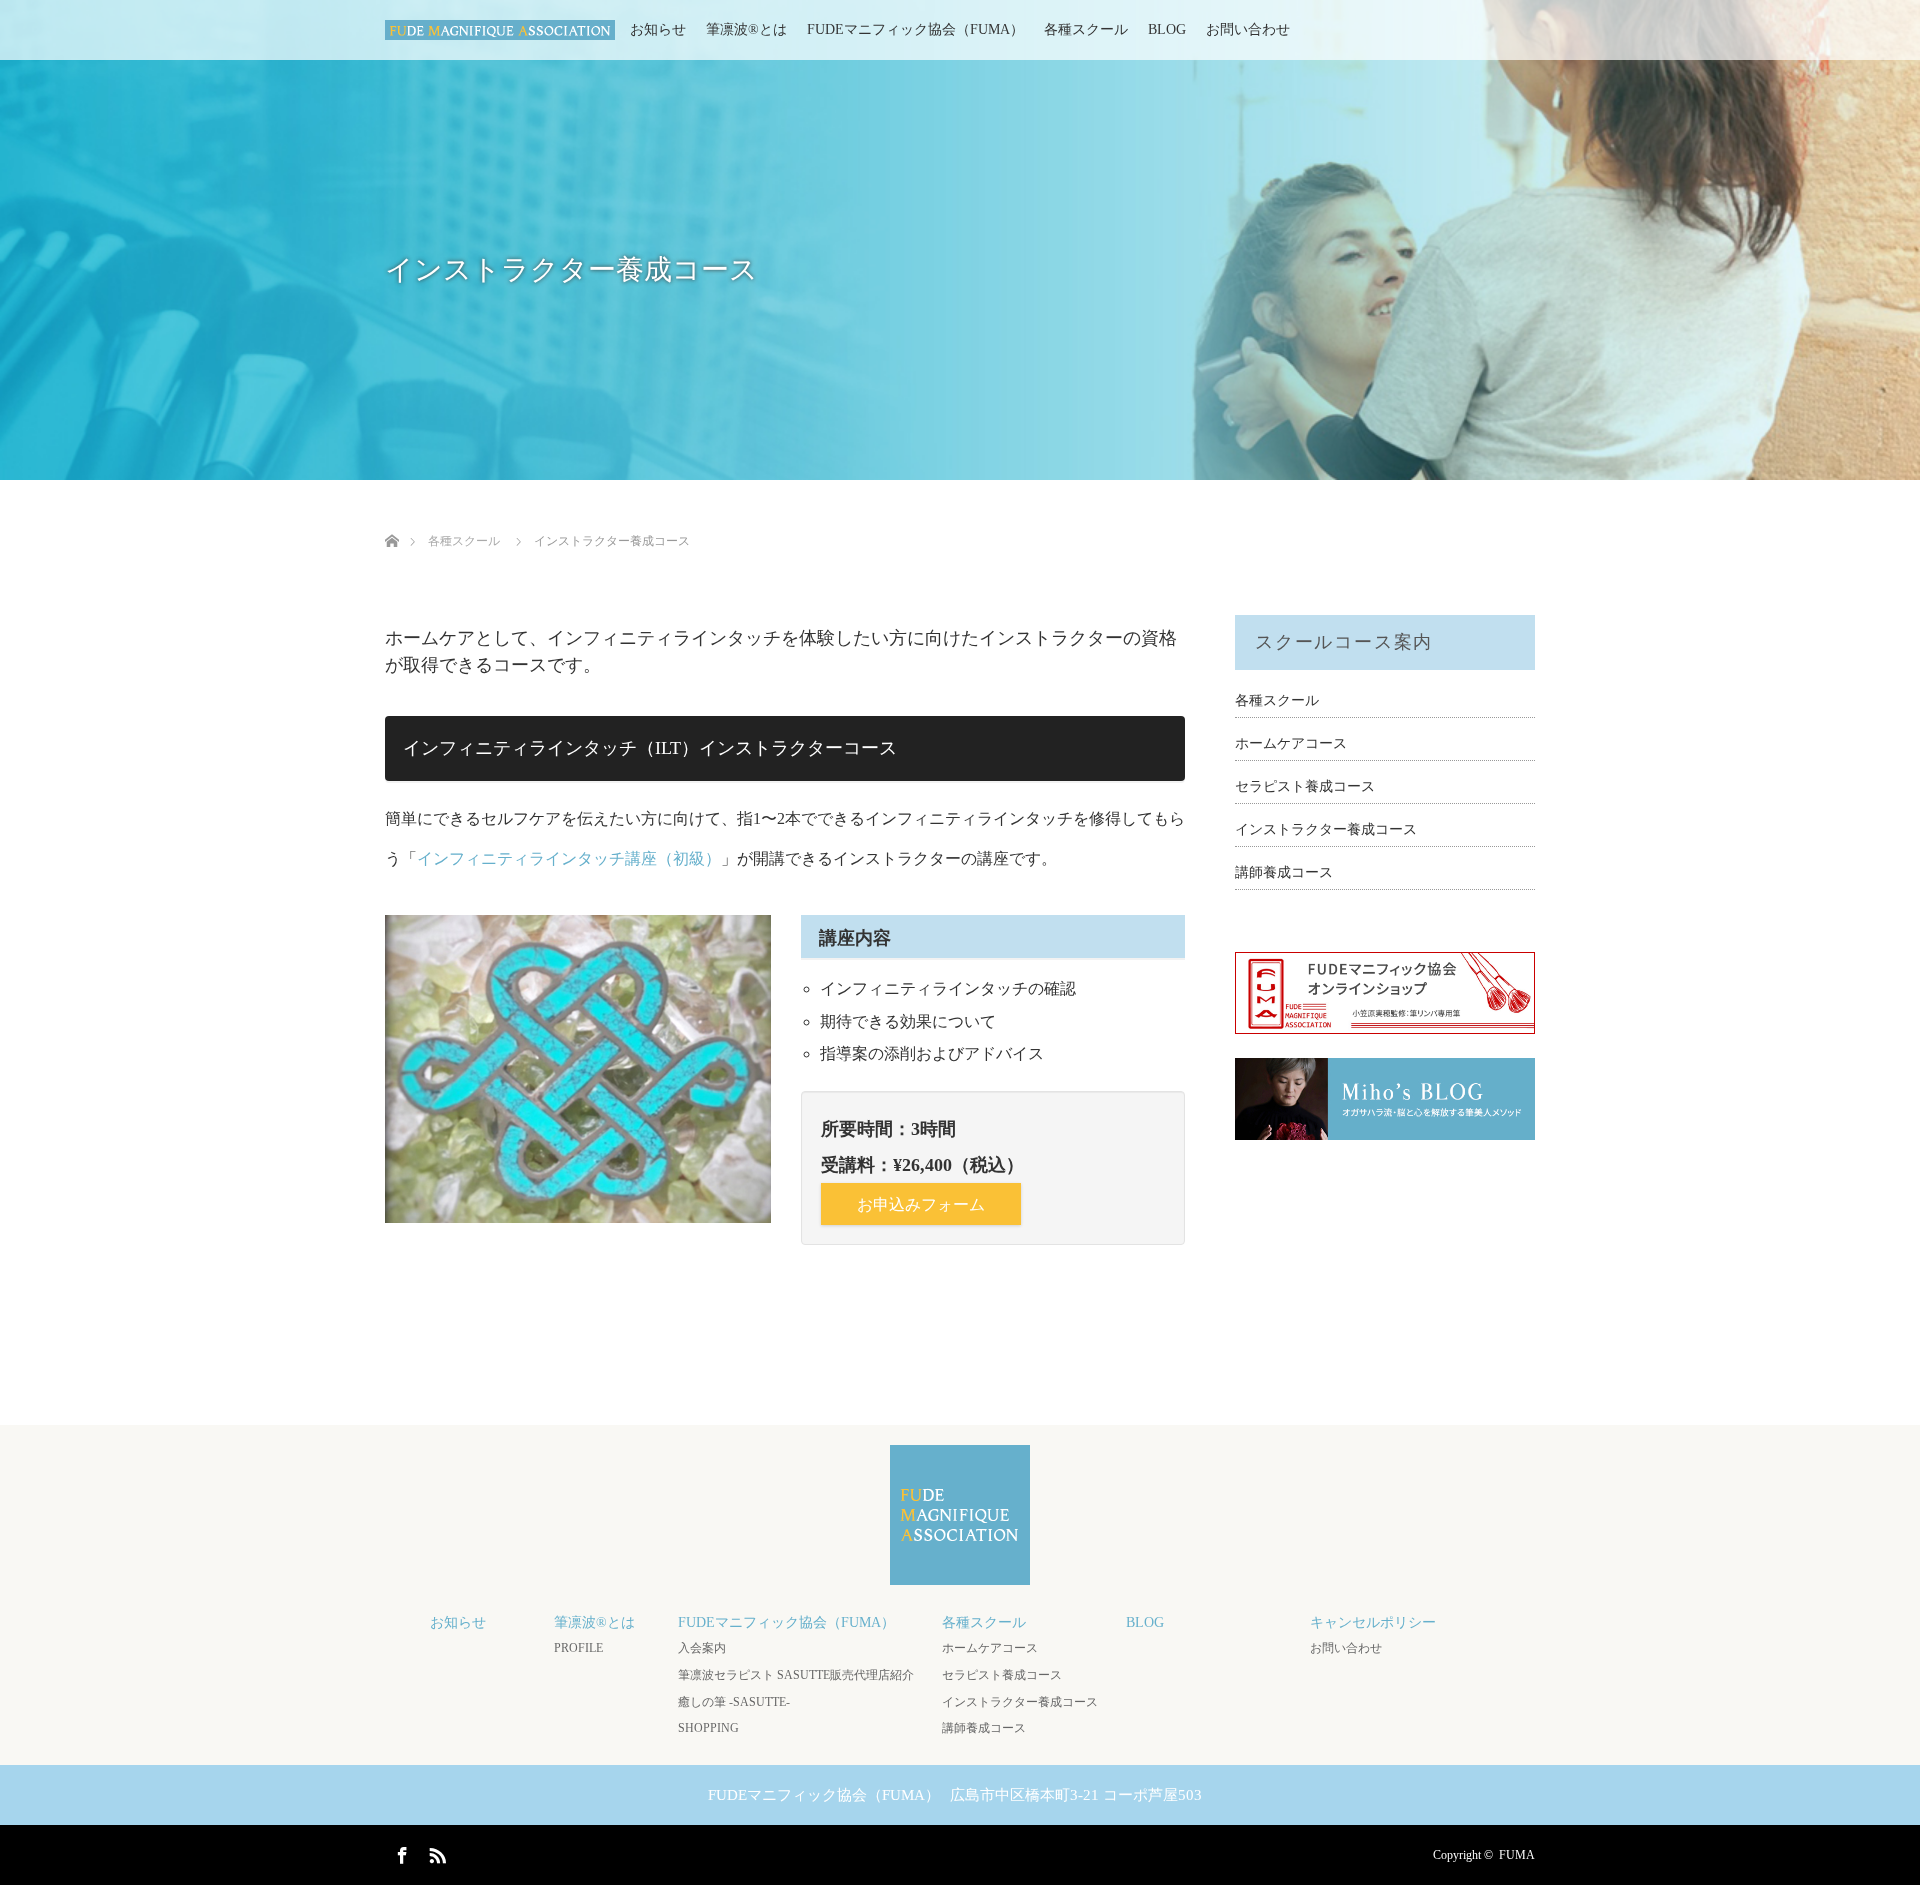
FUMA (1517, 1855)
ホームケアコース (1291, 743)
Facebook (400, 1852)
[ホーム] (391, 517)
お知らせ (658, 29)
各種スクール (1086, 29)
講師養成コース (1284, 872)
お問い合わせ (1248, 29)
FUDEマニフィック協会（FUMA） (915, 29)
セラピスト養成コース (1305, 786)
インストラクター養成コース (1326, 829)
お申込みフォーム (921, 1204)
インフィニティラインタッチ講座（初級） (569, 858)
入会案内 (702, 1648)
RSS (435, 1852)
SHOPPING (708, 1728)
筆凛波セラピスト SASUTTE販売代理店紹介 (796, 1675)
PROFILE (578, 1648)
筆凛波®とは (746, 29)
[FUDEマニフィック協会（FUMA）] (960, 1571)
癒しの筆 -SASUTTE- (734, 1702)
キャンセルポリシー (1373, 1622)
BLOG (1167, 29)
